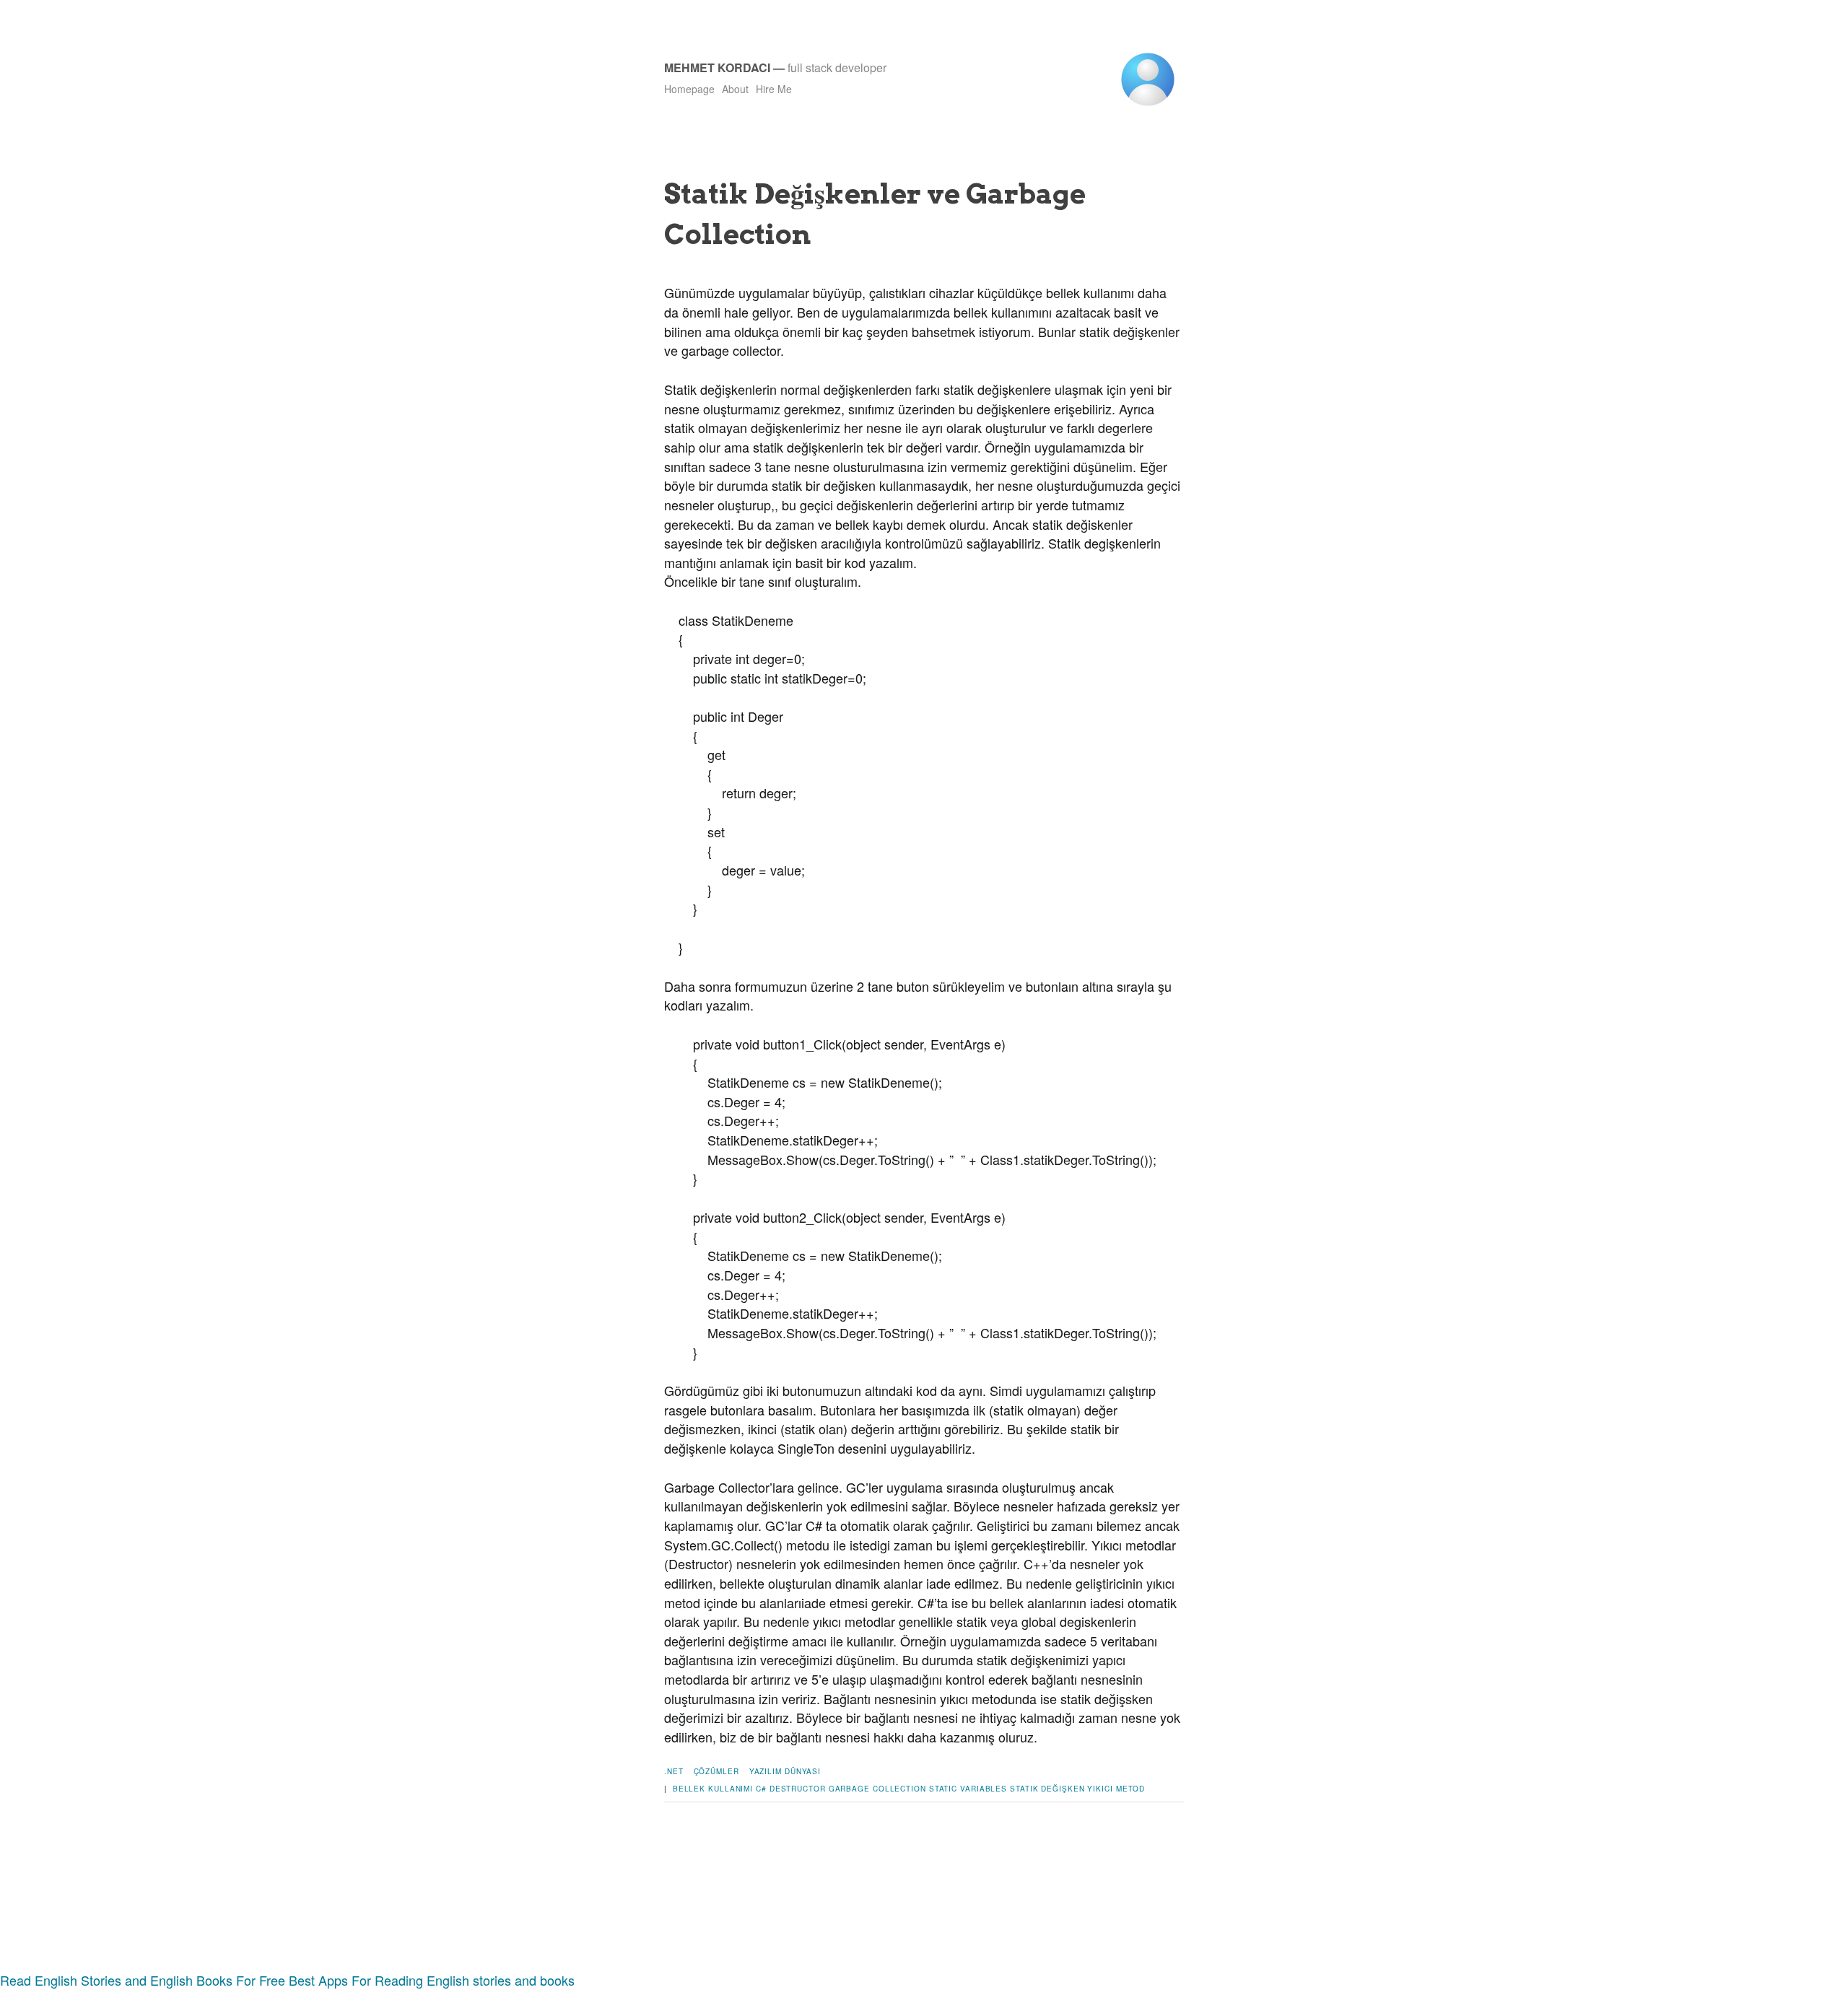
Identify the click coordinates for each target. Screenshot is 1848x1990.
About (735, 89)
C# (761, 1789)
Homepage (689, 89)
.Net (674, 1771)
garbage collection (877, 1789)
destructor (798, 1789)
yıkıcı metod (1116, 1789)
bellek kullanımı (713, 1789)
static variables (968, 1789)
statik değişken (1047, 1789)
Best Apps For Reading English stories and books (432, 1980)
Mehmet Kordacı (717, 67)
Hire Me (774, 89)
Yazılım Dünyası (785, 1771)
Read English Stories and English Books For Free (143, 1980)
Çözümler (716, 1771)
